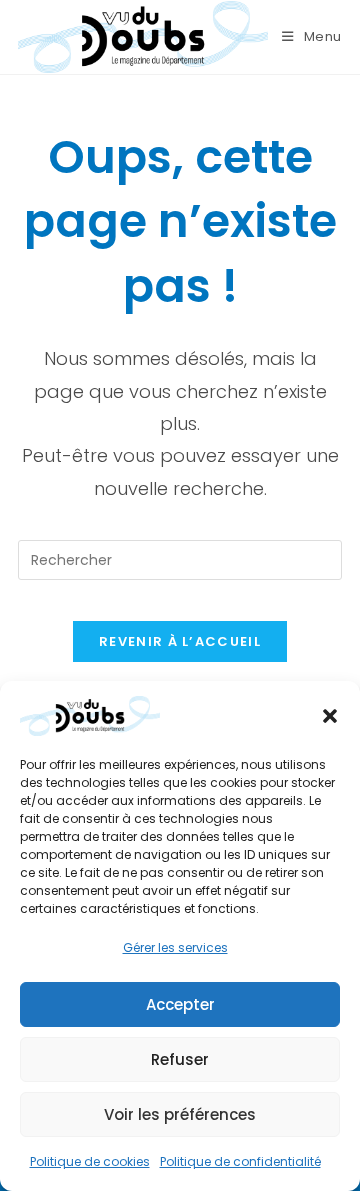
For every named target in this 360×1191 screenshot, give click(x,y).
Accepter (180, 1004)
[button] (330, 716)
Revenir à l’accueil (180, 641)
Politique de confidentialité (240, 1161)
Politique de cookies (90, 1161)
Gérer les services (175, 947)
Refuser (180, 1059)
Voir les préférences (180, 1114)
